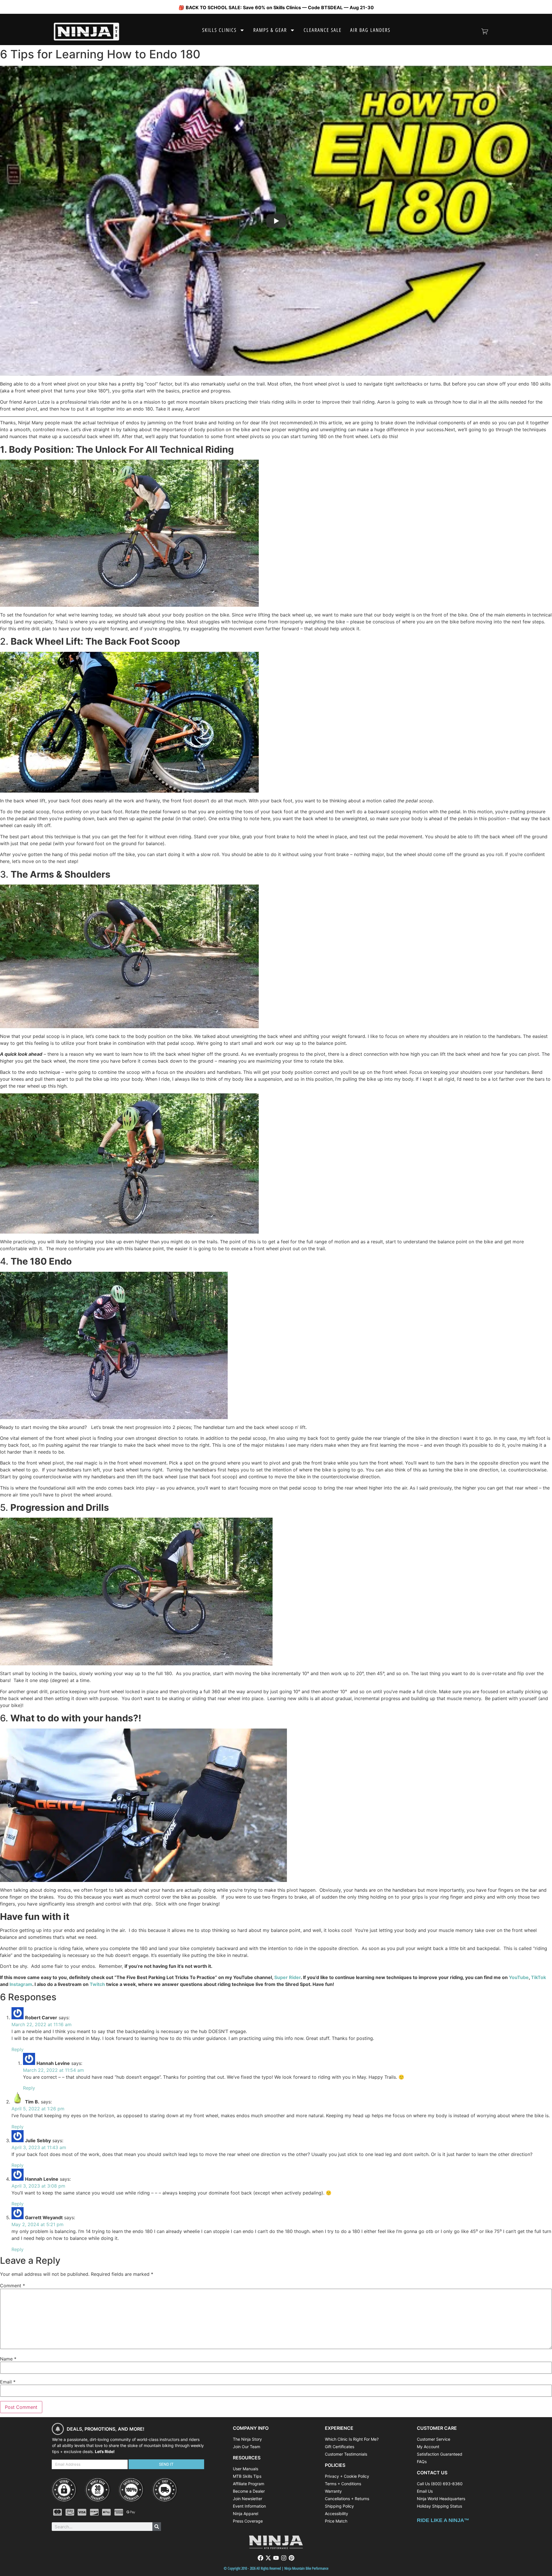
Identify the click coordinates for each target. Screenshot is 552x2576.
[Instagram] (284, 2558)
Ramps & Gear (270, 30)
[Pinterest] (292, 2558)
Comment (13, 2286)
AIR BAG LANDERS (370, 30)
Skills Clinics (219, 30)
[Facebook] (260, 2558)
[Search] (157, 2527)
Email (8, 2382)
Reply (18, 2049)
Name (8, 2359)
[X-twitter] (268, 2558)
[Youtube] (276, 2558)
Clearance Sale (323, 30)
